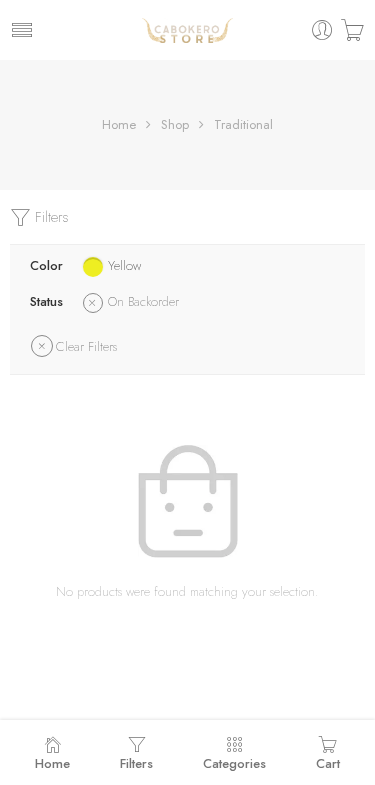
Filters (50, 217)
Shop (175, 124)
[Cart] (352, 30)
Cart (328, 763)
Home (119, 124)
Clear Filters (86, 346)
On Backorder (143, 301)
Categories (234, 763)
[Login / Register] (322, 30)
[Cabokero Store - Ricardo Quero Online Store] (188, 30)
